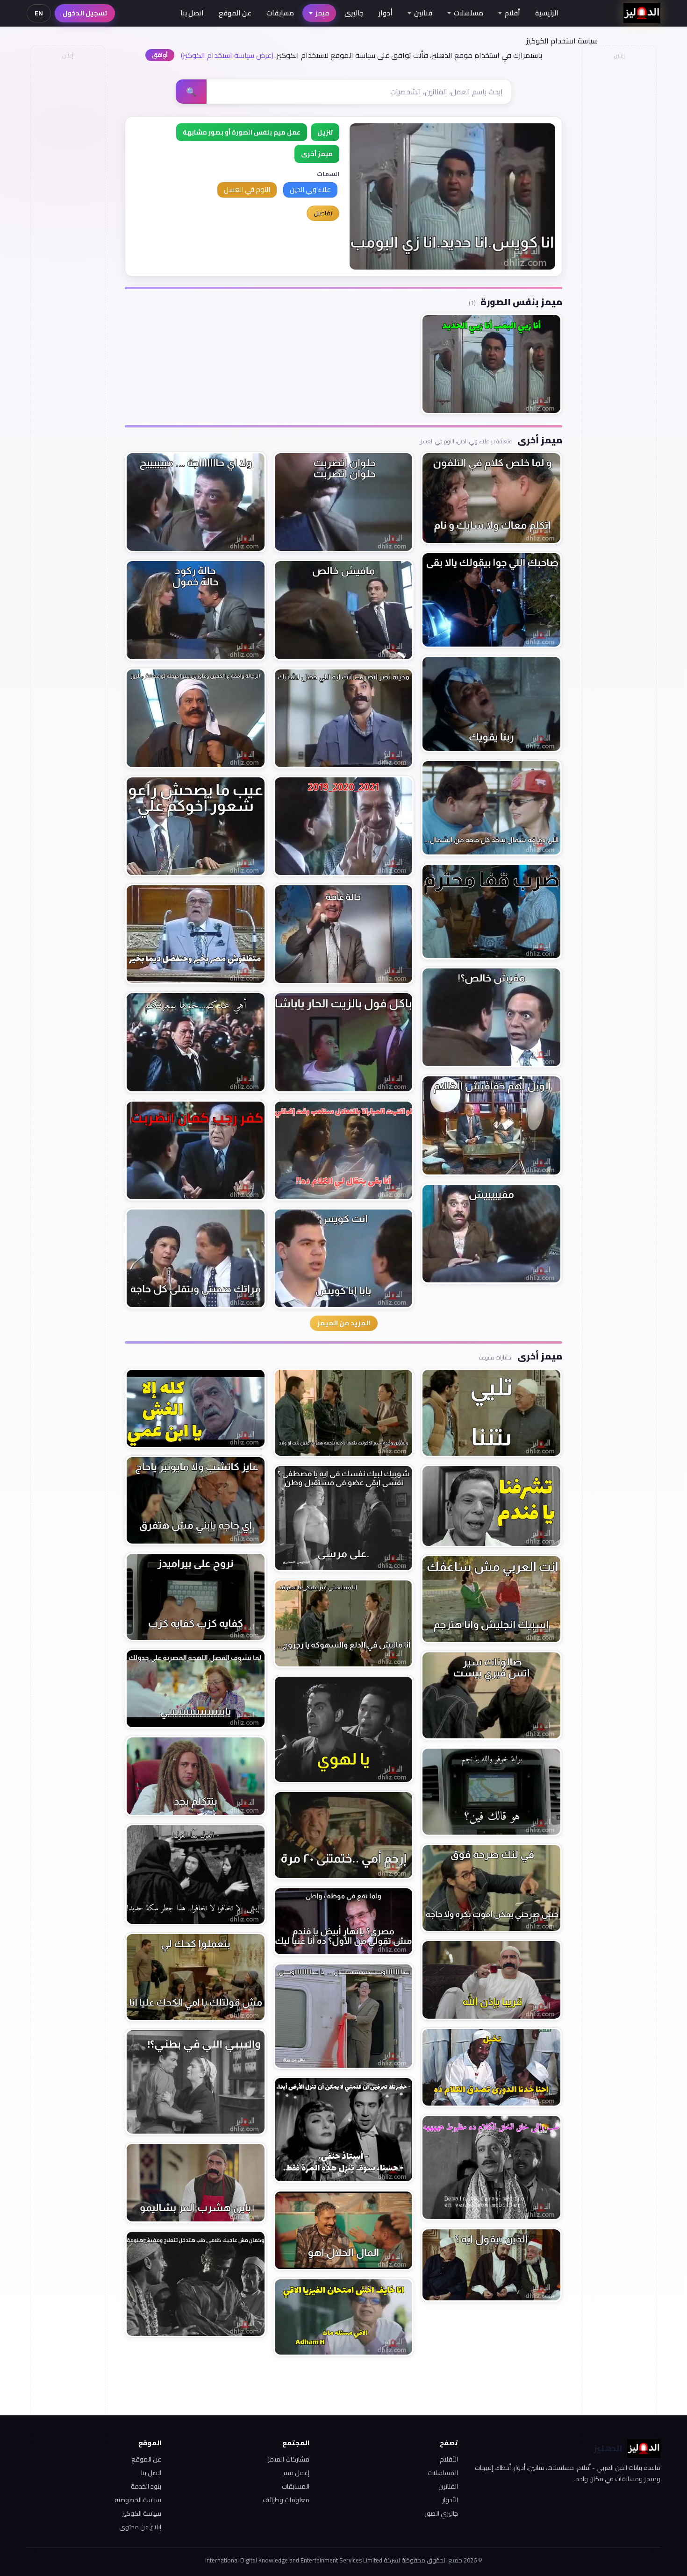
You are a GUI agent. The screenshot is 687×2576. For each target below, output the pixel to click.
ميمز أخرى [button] (317, 154)
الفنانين (448, 2486)
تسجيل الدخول (85, 13)
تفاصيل (323, 213)
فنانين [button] (423, 13)
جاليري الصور (441, 2513)
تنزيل (325, 132)
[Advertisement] (67, 204)
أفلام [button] (512, 13)
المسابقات (296, 2486)
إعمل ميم (296, 2473)
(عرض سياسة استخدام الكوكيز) (227, 55)
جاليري (354, 13)
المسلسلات (443, 2473)
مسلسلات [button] (469, 13)
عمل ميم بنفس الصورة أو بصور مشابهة (242, 132)
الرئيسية (547, 13)
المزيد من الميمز (344, 1323)
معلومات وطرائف (286, 2500)
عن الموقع (235, 13)
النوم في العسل (247, 189)
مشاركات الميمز (289, 2459)
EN (39, 13)
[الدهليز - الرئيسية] (642, 13)
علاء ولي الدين (310, 189)
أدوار (386, 13)
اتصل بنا (192, 13)
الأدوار (450, 2500)
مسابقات (280, 13)
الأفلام (449, 2459)
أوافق (160, 55)
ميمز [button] (322, 13)
